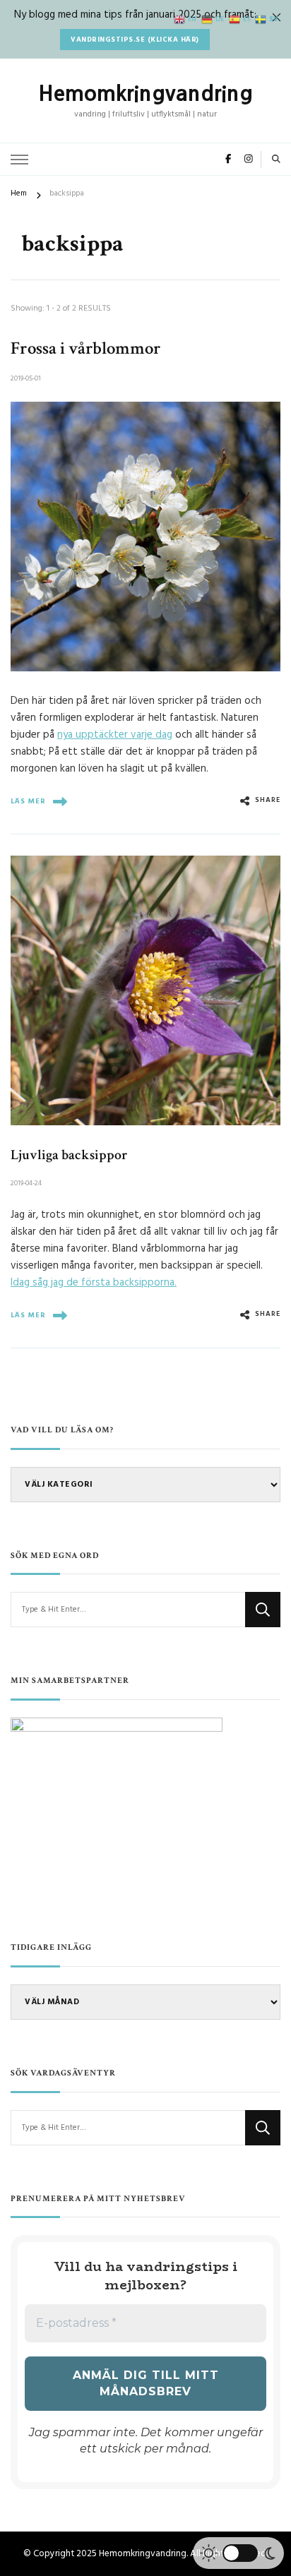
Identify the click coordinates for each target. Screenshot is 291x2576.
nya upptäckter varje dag (115, 735)
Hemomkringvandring (145, 93)
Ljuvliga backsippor (69, 1155)
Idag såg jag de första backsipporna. (94, 1283)
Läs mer (28, 801)
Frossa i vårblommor (86, 348)
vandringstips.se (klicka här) (135, 40)
